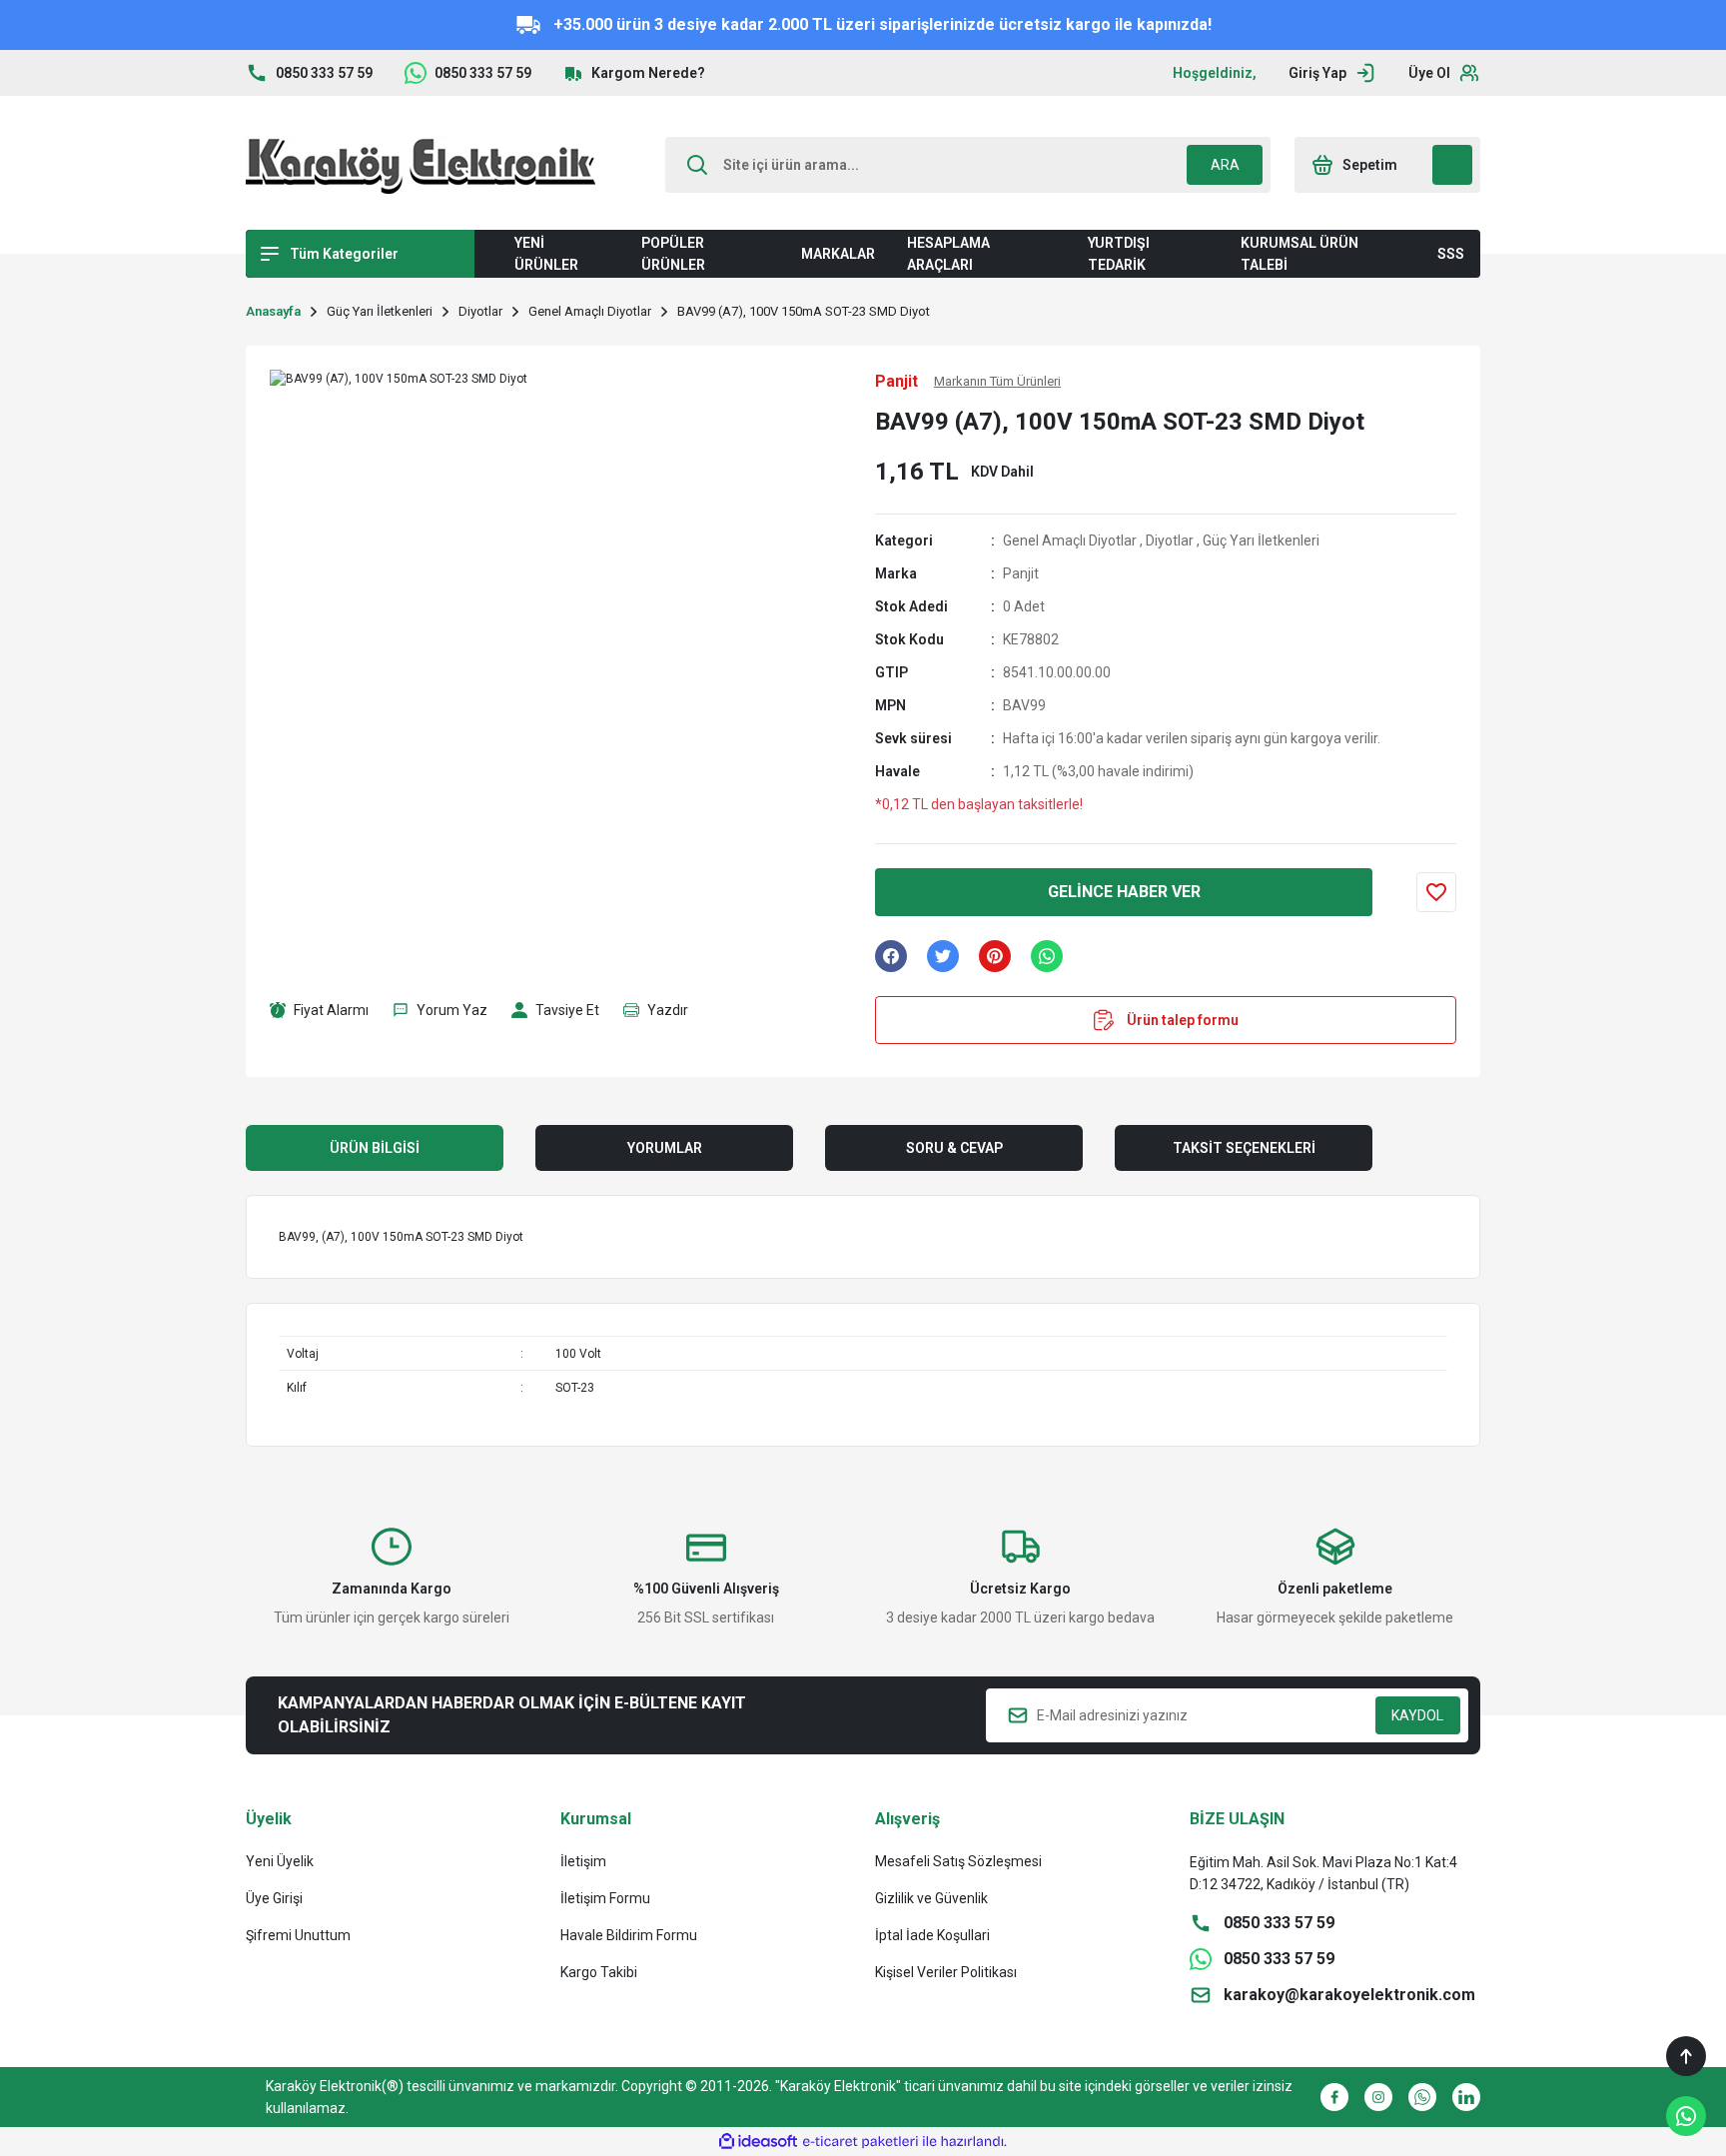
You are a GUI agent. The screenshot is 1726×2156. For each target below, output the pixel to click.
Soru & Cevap (954, 1148)
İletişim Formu (605, 1898)
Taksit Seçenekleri (1244, 1148)
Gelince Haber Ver (1124, 892)
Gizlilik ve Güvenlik (931, 1898)
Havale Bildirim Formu (629, 1935)
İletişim (583, 1861)
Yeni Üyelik (280, 1861)
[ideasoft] (758, 2142)
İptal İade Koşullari (932, 1935)
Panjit (1021, 573)
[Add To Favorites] (1436, 892)
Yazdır (668, 1010)
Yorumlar (665, 1148)
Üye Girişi (274, 1898)
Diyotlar (1170, 540)
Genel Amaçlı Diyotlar (1070, 540)
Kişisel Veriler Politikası (946, 1972)
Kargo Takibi (599, 1972)
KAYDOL (1417, 1715)
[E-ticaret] (861, 2142)
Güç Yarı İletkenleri (1261, 540)
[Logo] (421, 165)
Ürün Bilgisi (375, 1148)
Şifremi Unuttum (298, 1935)
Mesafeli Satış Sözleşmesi (958, 1861)
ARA (1225, 165)
